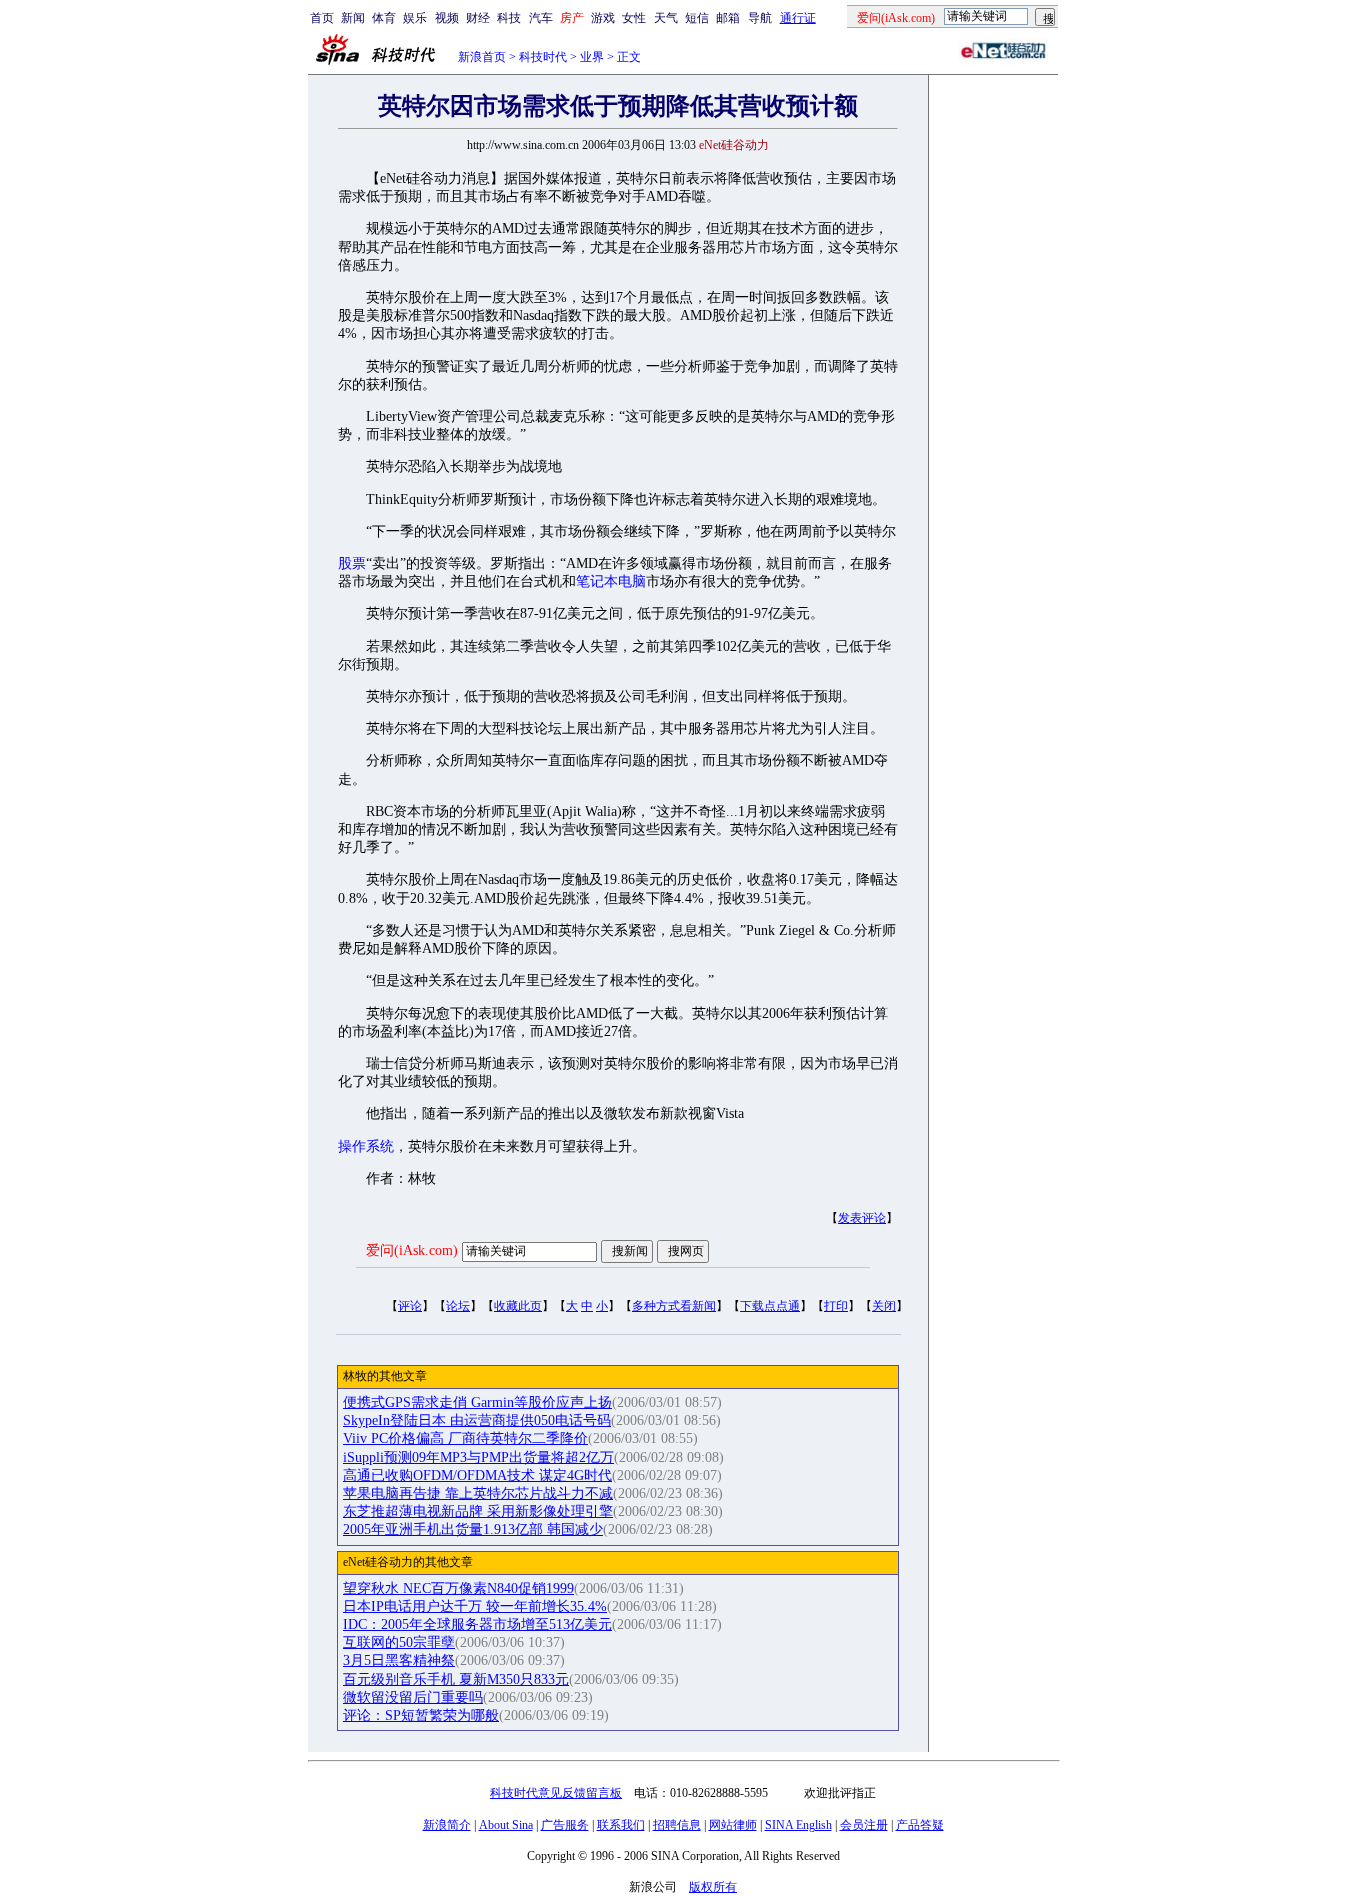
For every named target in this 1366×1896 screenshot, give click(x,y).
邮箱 (728, 18)
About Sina (506, 1825)
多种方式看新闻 (674, 1306)
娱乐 (415, 18)
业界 (592, 57)
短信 (697, 18)
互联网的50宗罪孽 (399, 1642)
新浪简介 (447, 1825)
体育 (384, 18)
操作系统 (366, 1146)
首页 (322, 18)
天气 (666, 18)
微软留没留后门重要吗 (413, 1697)
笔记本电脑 (611, 581)
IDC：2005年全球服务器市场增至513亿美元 (477, 1624)
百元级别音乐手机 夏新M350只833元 (456, 1679)
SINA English (798, 1825)
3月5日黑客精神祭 (399, 1660)
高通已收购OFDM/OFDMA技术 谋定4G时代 (477, 1475)
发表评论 (862, 1218)
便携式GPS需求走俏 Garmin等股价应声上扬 (477, 1402)
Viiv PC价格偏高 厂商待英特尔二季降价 (465, 1438)
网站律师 (733, 1825)
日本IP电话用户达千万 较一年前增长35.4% (475, 1606)
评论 (410, 1306)
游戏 (603, 18)
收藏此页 (518, 1306)
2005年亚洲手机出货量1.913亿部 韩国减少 (473, 1529)
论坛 (458, 1306)
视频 (447, 18)
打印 (836, 1306)
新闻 (353, 18)
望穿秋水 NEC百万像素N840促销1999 (458, 1588)
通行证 (798, 18)
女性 (634, 18)
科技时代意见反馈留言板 (556, 1793)
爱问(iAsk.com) (412, 1250)
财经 (478, 18)
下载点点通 (770, 1306)
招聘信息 (677, 1825)
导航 (760, 18)
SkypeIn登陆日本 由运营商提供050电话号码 (477, 1420)
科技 (509, 18)
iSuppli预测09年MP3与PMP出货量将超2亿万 (478, 1457)
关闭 (884, 1306)
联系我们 (621, 1825)
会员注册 (864, 1825)
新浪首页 (482, 57)
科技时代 (543, 57)
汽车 (541, 18)
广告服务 (565, 1825)
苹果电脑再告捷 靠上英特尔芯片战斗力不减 (478, 1493)
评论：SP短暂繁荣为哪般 (421, 1715)
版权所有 (713, 1887)
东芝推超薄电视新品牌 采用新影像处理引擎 (478, 1511)
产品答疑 (920, 1825)
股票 (352, 563)
